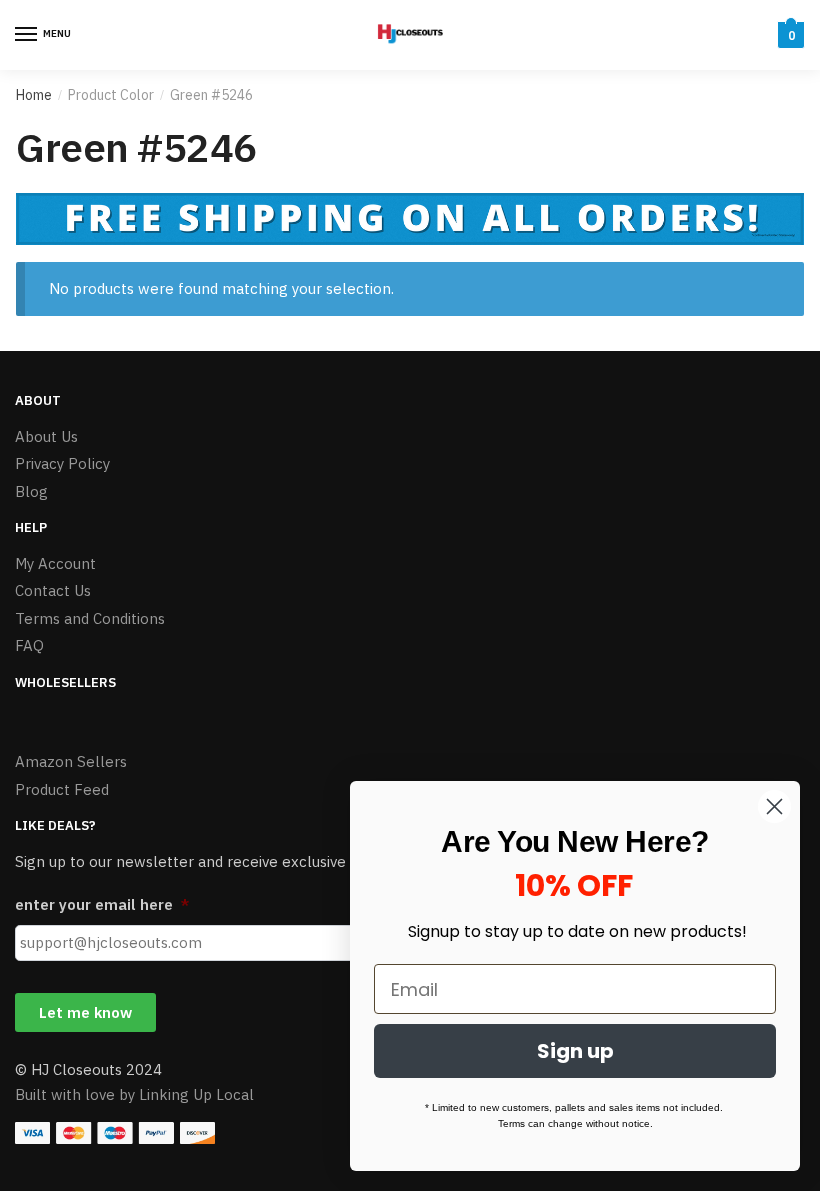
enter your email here (102, 904)
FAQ (29, 645)
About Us (46, 436)
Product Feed (62, 789)
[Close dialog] (774, 806)
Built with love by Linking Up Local (134, 1094)
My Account (55, 563)
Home (34, 95)
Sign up (575, 1051)
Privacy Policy (62, 463)
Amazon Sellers (71, 761)
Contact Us (53, 590)
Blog (31, 491)
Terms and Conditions (90, 618)
